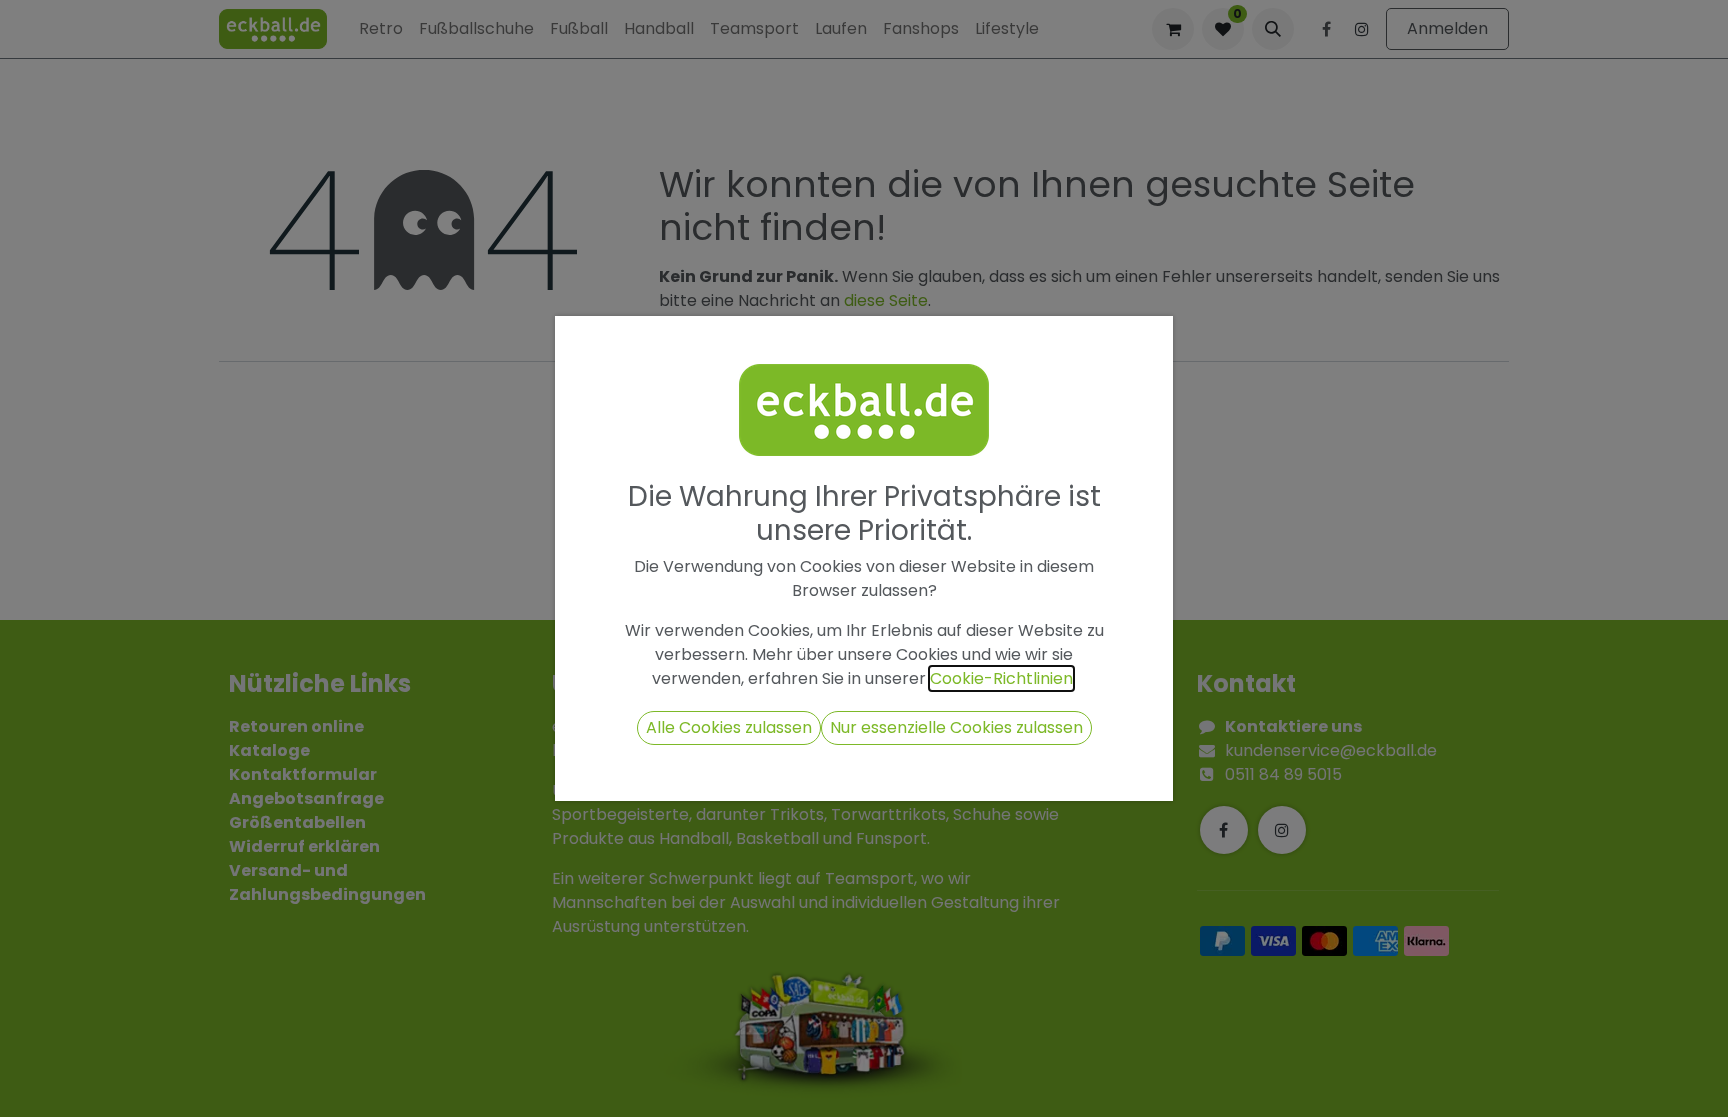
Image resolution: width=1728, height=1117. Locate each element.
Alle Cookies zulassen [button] (729, 727)
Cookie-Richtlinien (1001, 678)
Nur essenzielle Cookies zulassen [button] (956, 727)
